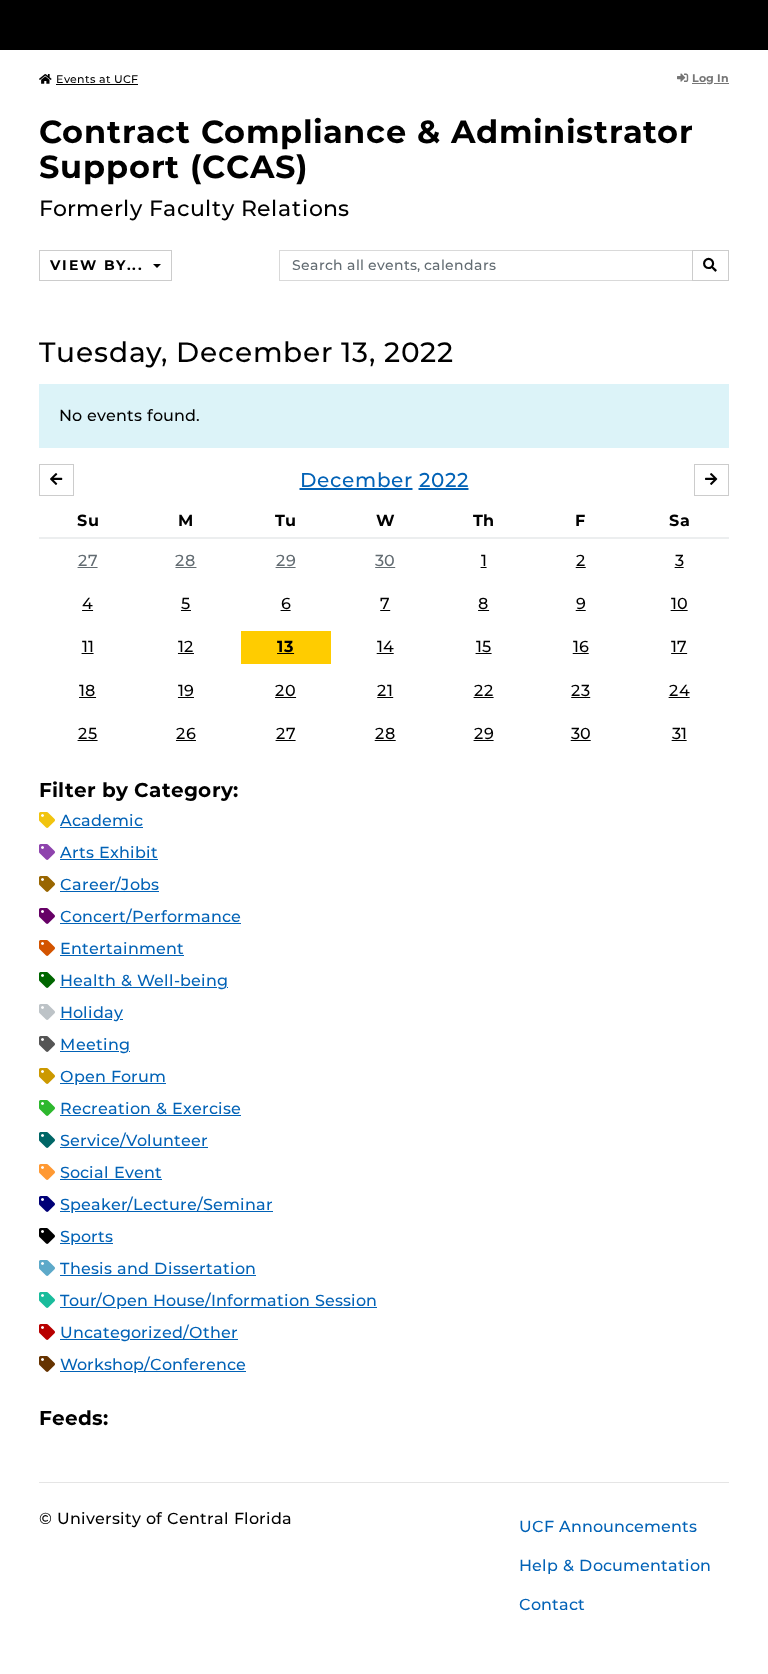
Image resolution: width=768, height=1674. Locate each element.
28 (185, 560)
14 (385, 646)
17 (679, 646)
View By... (99, 265)
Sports (86, 1236)
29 (286, 560)
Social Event (111, 1172)
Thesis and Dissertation (158, 1268)
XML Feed (236, 1417)
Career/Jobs (109, 884)
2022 (444, 480)
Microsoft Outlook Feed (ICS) (168, 1417)
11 (88, 646)
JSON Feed (270, 1417)
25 (88, 733)
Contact (552, 1604)
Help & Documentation (615, 1565)
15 (484, 646)
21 (385, 690)
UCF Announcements (608, 1526)
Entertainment (122, 948)
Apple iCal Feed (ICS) (134, 1417)
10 (679, 603)
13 (285, 646)
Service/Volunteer (134, 1140)
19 (186, 690)
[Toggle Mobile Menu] (724, 23)
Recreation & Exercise (150, 1108)
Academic (101, 820)
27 (88, 560)
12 (186, 646)
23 (580, 690)
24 (679, 690)
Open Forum (113, 1076)
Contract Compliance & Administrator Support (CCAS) (366, 149)
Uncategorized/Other (149, 1332)
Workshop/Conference (153, 1364)
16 (581, 646)
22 (484, 690)
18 (87, 690)
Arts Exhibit (109, 852)
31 (679, 733)
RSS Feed (202, 1417)
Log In (710, 78)
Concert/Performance (150, 916)
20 (285, 690)
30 (385, 560)
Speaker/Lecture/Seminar (166, 1204)
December (356, 480)
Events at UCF (97, 79)
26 (186, 733)
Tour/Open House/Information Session (218, 1300)
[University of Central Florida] (172, 24)
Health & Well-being (144, 980)
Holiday (91, 1012)
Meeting (95, 1044)
